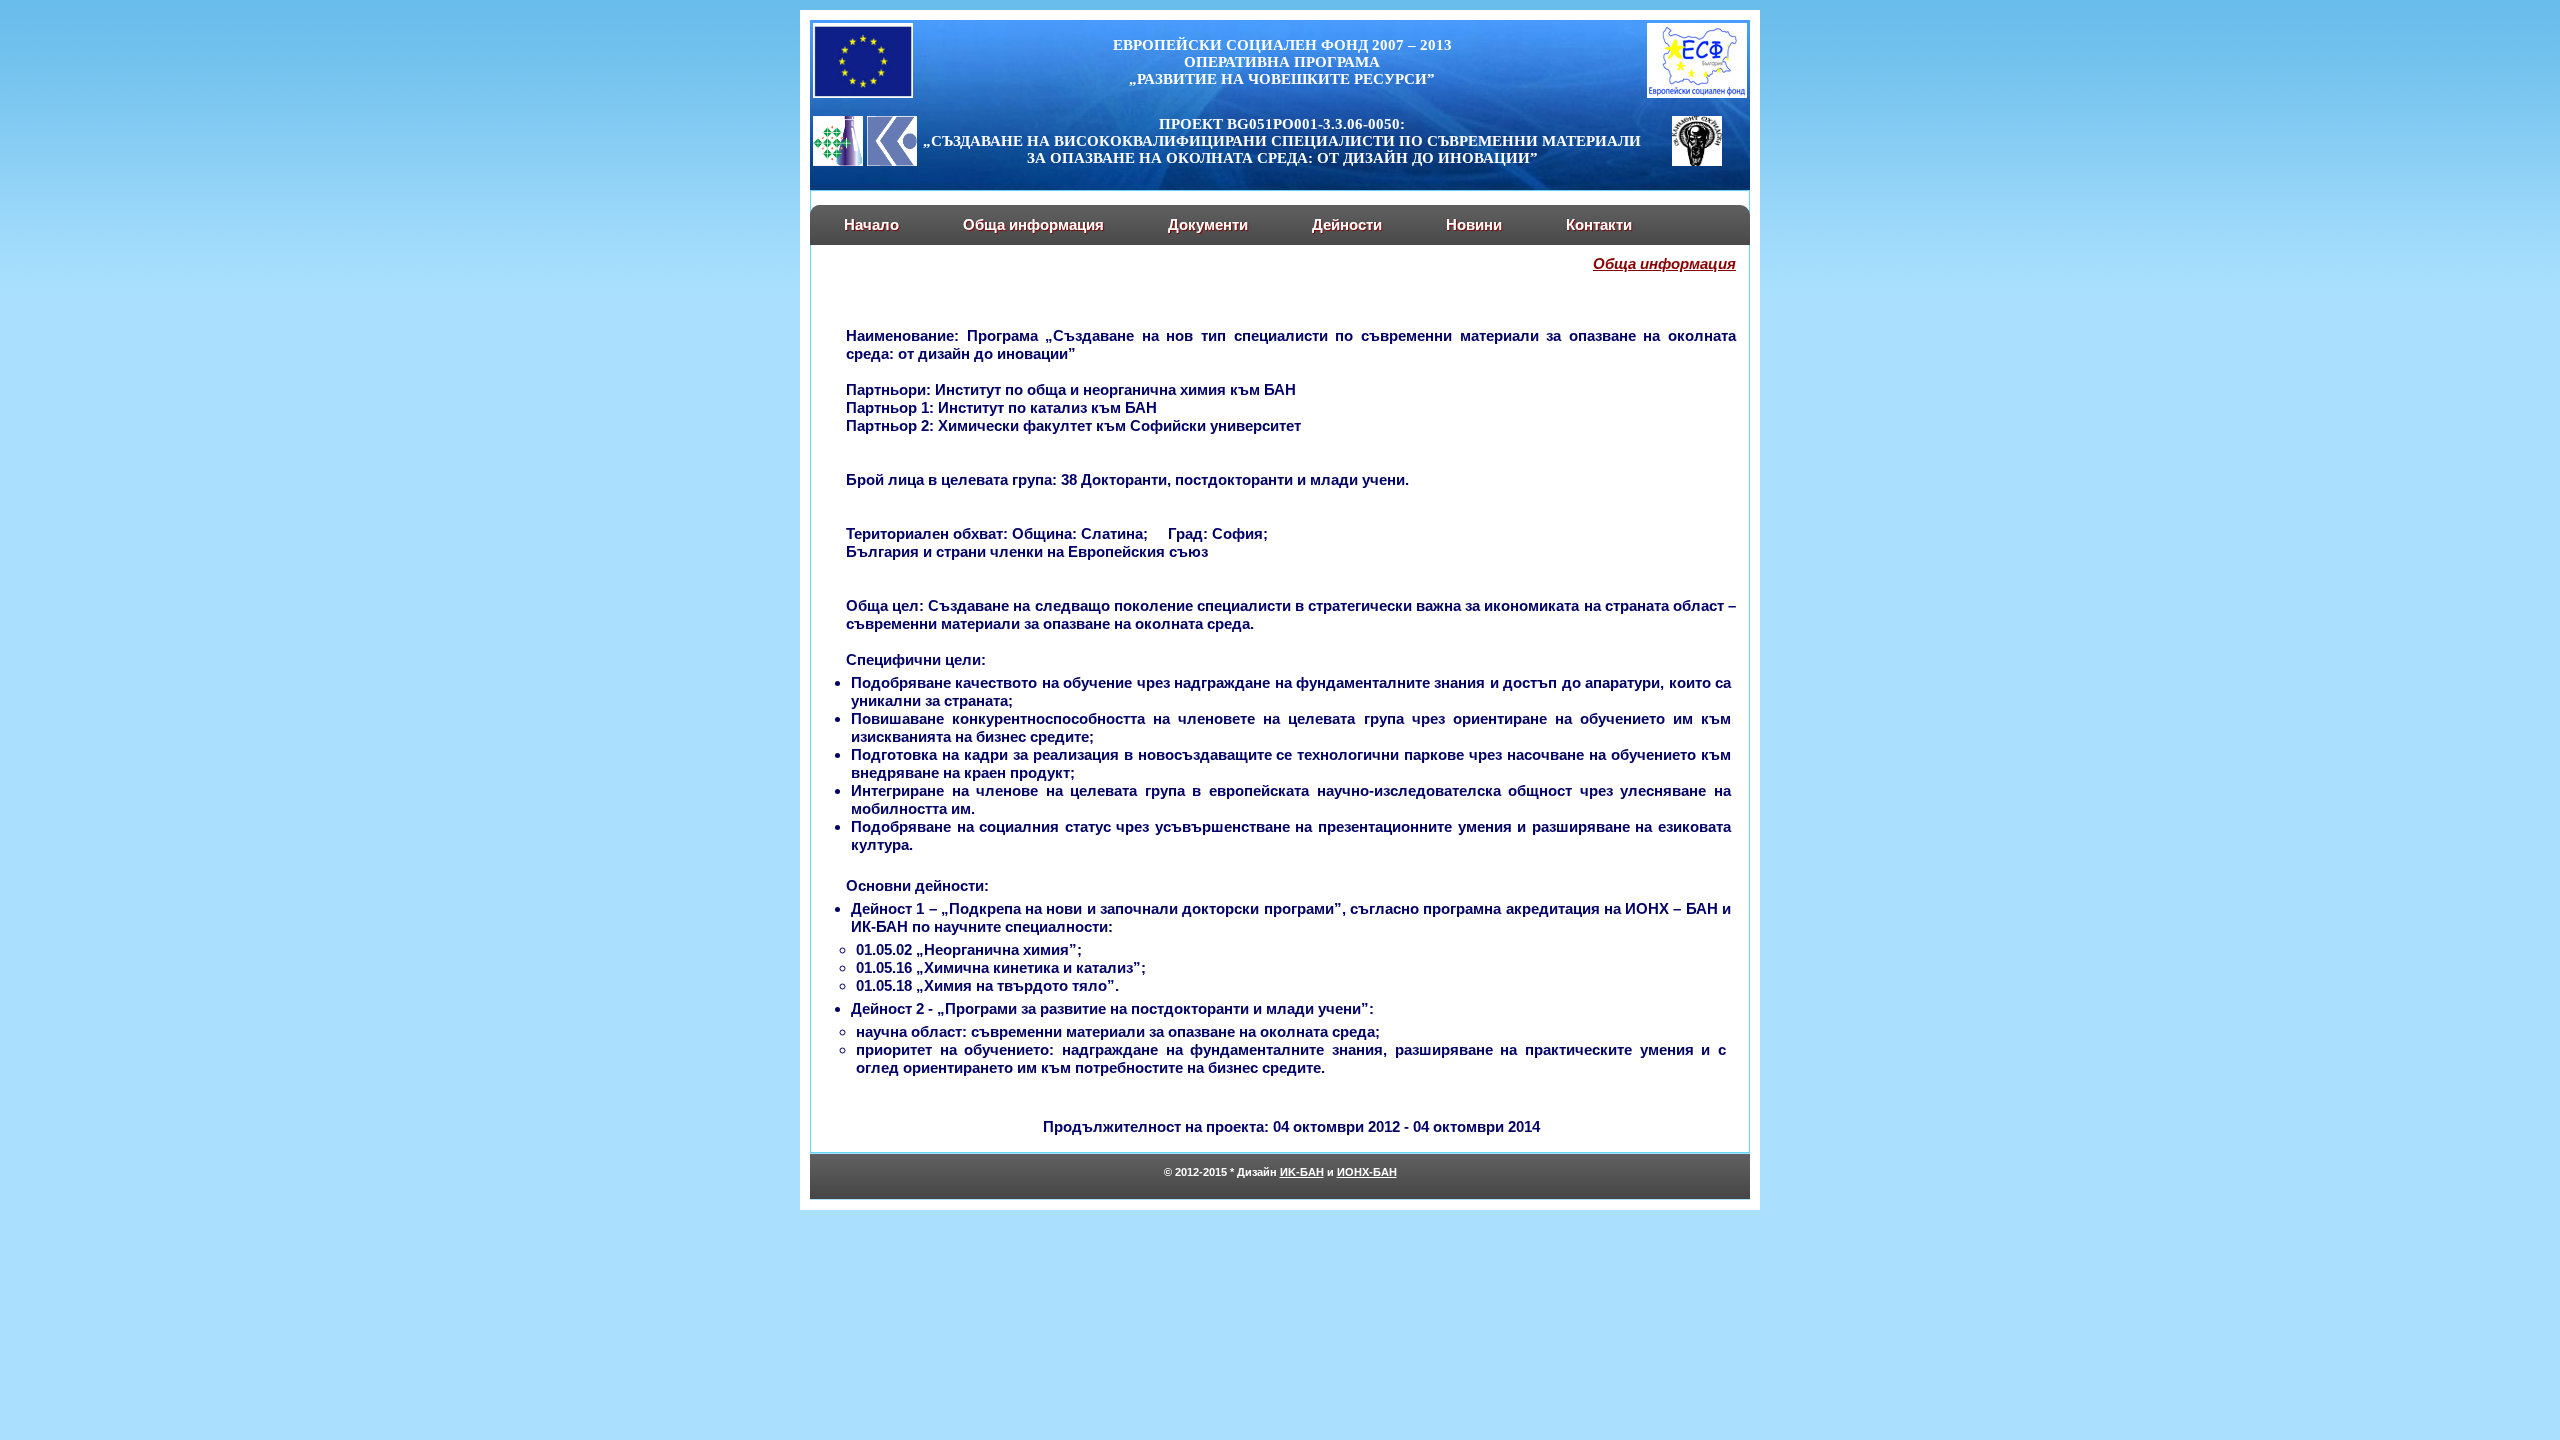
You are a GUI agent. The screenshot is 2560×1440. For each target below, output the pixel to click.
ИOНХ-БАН (1367, 1172)
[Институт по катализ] (892, 161)
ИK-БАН (1302, 1172)
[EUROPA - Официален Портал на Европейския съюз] (863, 93)
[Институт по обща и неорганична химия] (838, 161)
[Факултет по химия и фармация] (1697, 161)
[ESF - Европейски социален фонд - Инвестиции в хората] (1697, 93)
